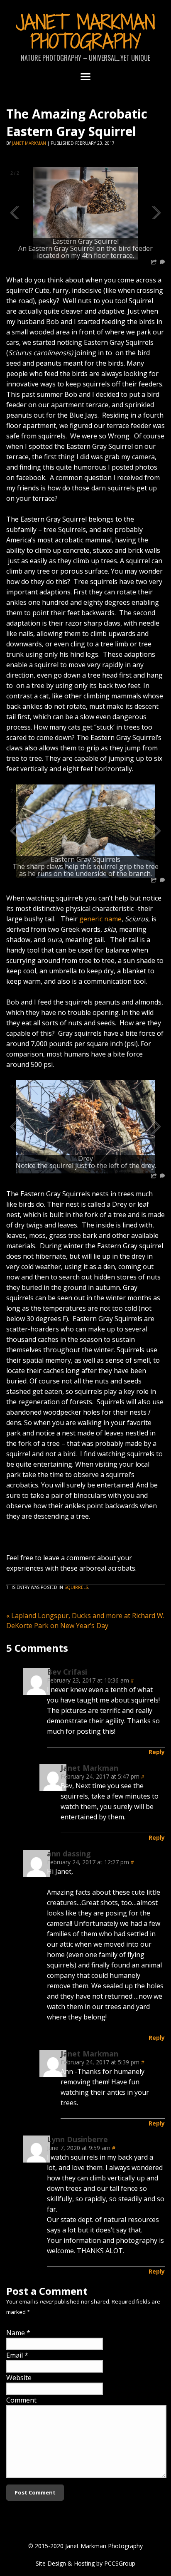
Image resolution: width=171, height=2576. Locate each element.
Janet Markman (29, 143)
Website (19, 2378)
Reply (157, 1752)
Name (16, 2333)
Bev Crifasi (67, 1672)
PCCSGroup (120, 2563)
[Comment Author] (36, 1693)
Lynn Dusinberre (77, 2139)
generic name (100, 919)
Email (15, 2355)
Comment (21, 2400)
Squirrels (76, 1587)
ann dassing (69, 1853)
